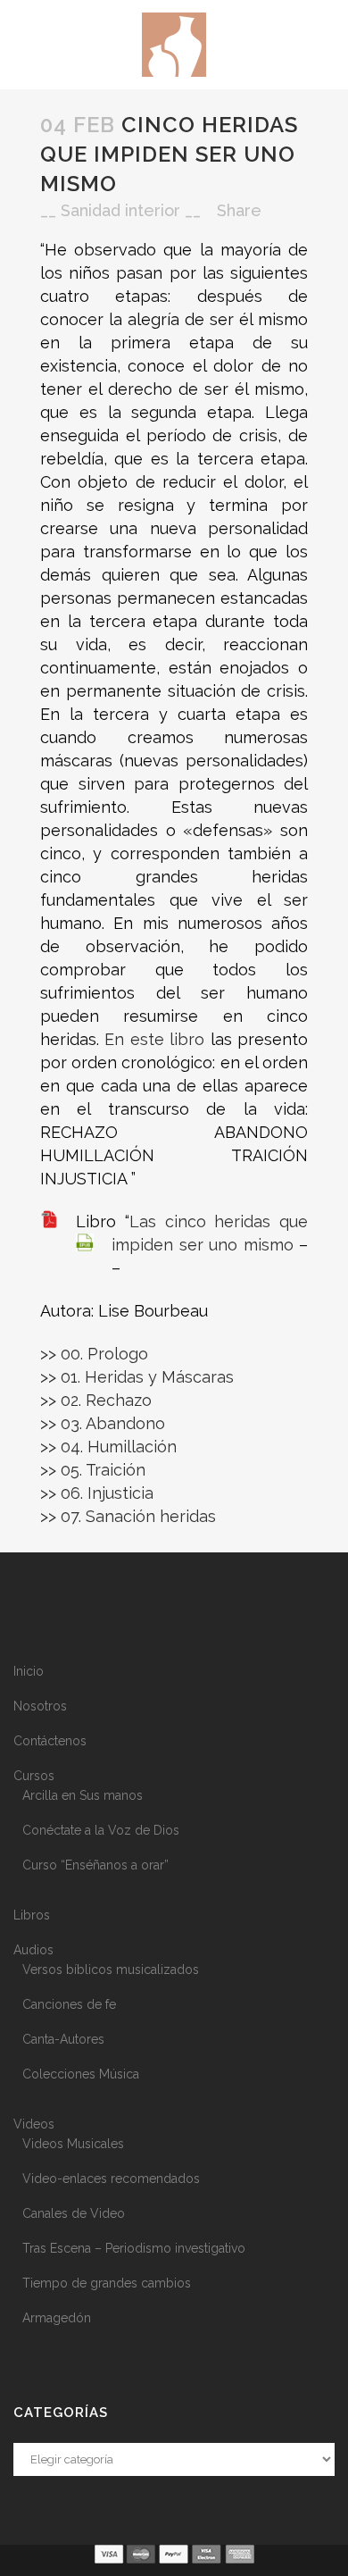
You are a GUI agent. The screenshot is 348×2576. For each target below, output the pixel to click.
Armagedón (57, 2318)
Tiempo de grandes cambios (107, 2283)
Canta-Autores (63, 2039)
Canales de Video (74, 2213)
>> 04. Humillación (108, 1447)
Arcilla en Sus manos (83, 1795)
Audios (33, 1950)
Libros (32, 1915)
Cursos (34, 1776)
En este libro (154, 1039)
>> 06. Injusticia (97, 1493)
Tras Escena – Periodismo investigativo (134, 2248)
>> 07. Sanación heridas (128, 1516)
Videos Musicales (73, 2144)
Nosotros (40, 1706)
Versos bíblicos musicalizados (111, 1970)
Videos (34, 2124)
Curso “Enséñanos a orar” (95, 1865)
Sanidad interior (120, 210)
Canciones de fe (69, 2004)
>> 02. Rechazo (96, 1400)
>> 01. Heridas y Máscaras (137, 1377)
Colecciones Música (81, 2074)
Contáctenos (50, 1741)
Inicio (29, 1671)
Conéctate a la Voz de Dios (101, 1830)
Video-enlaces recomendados (111, 2179)
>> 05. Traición (93, 1470)
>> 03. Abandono (103, 1423)
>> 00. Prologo (94, 1354)
